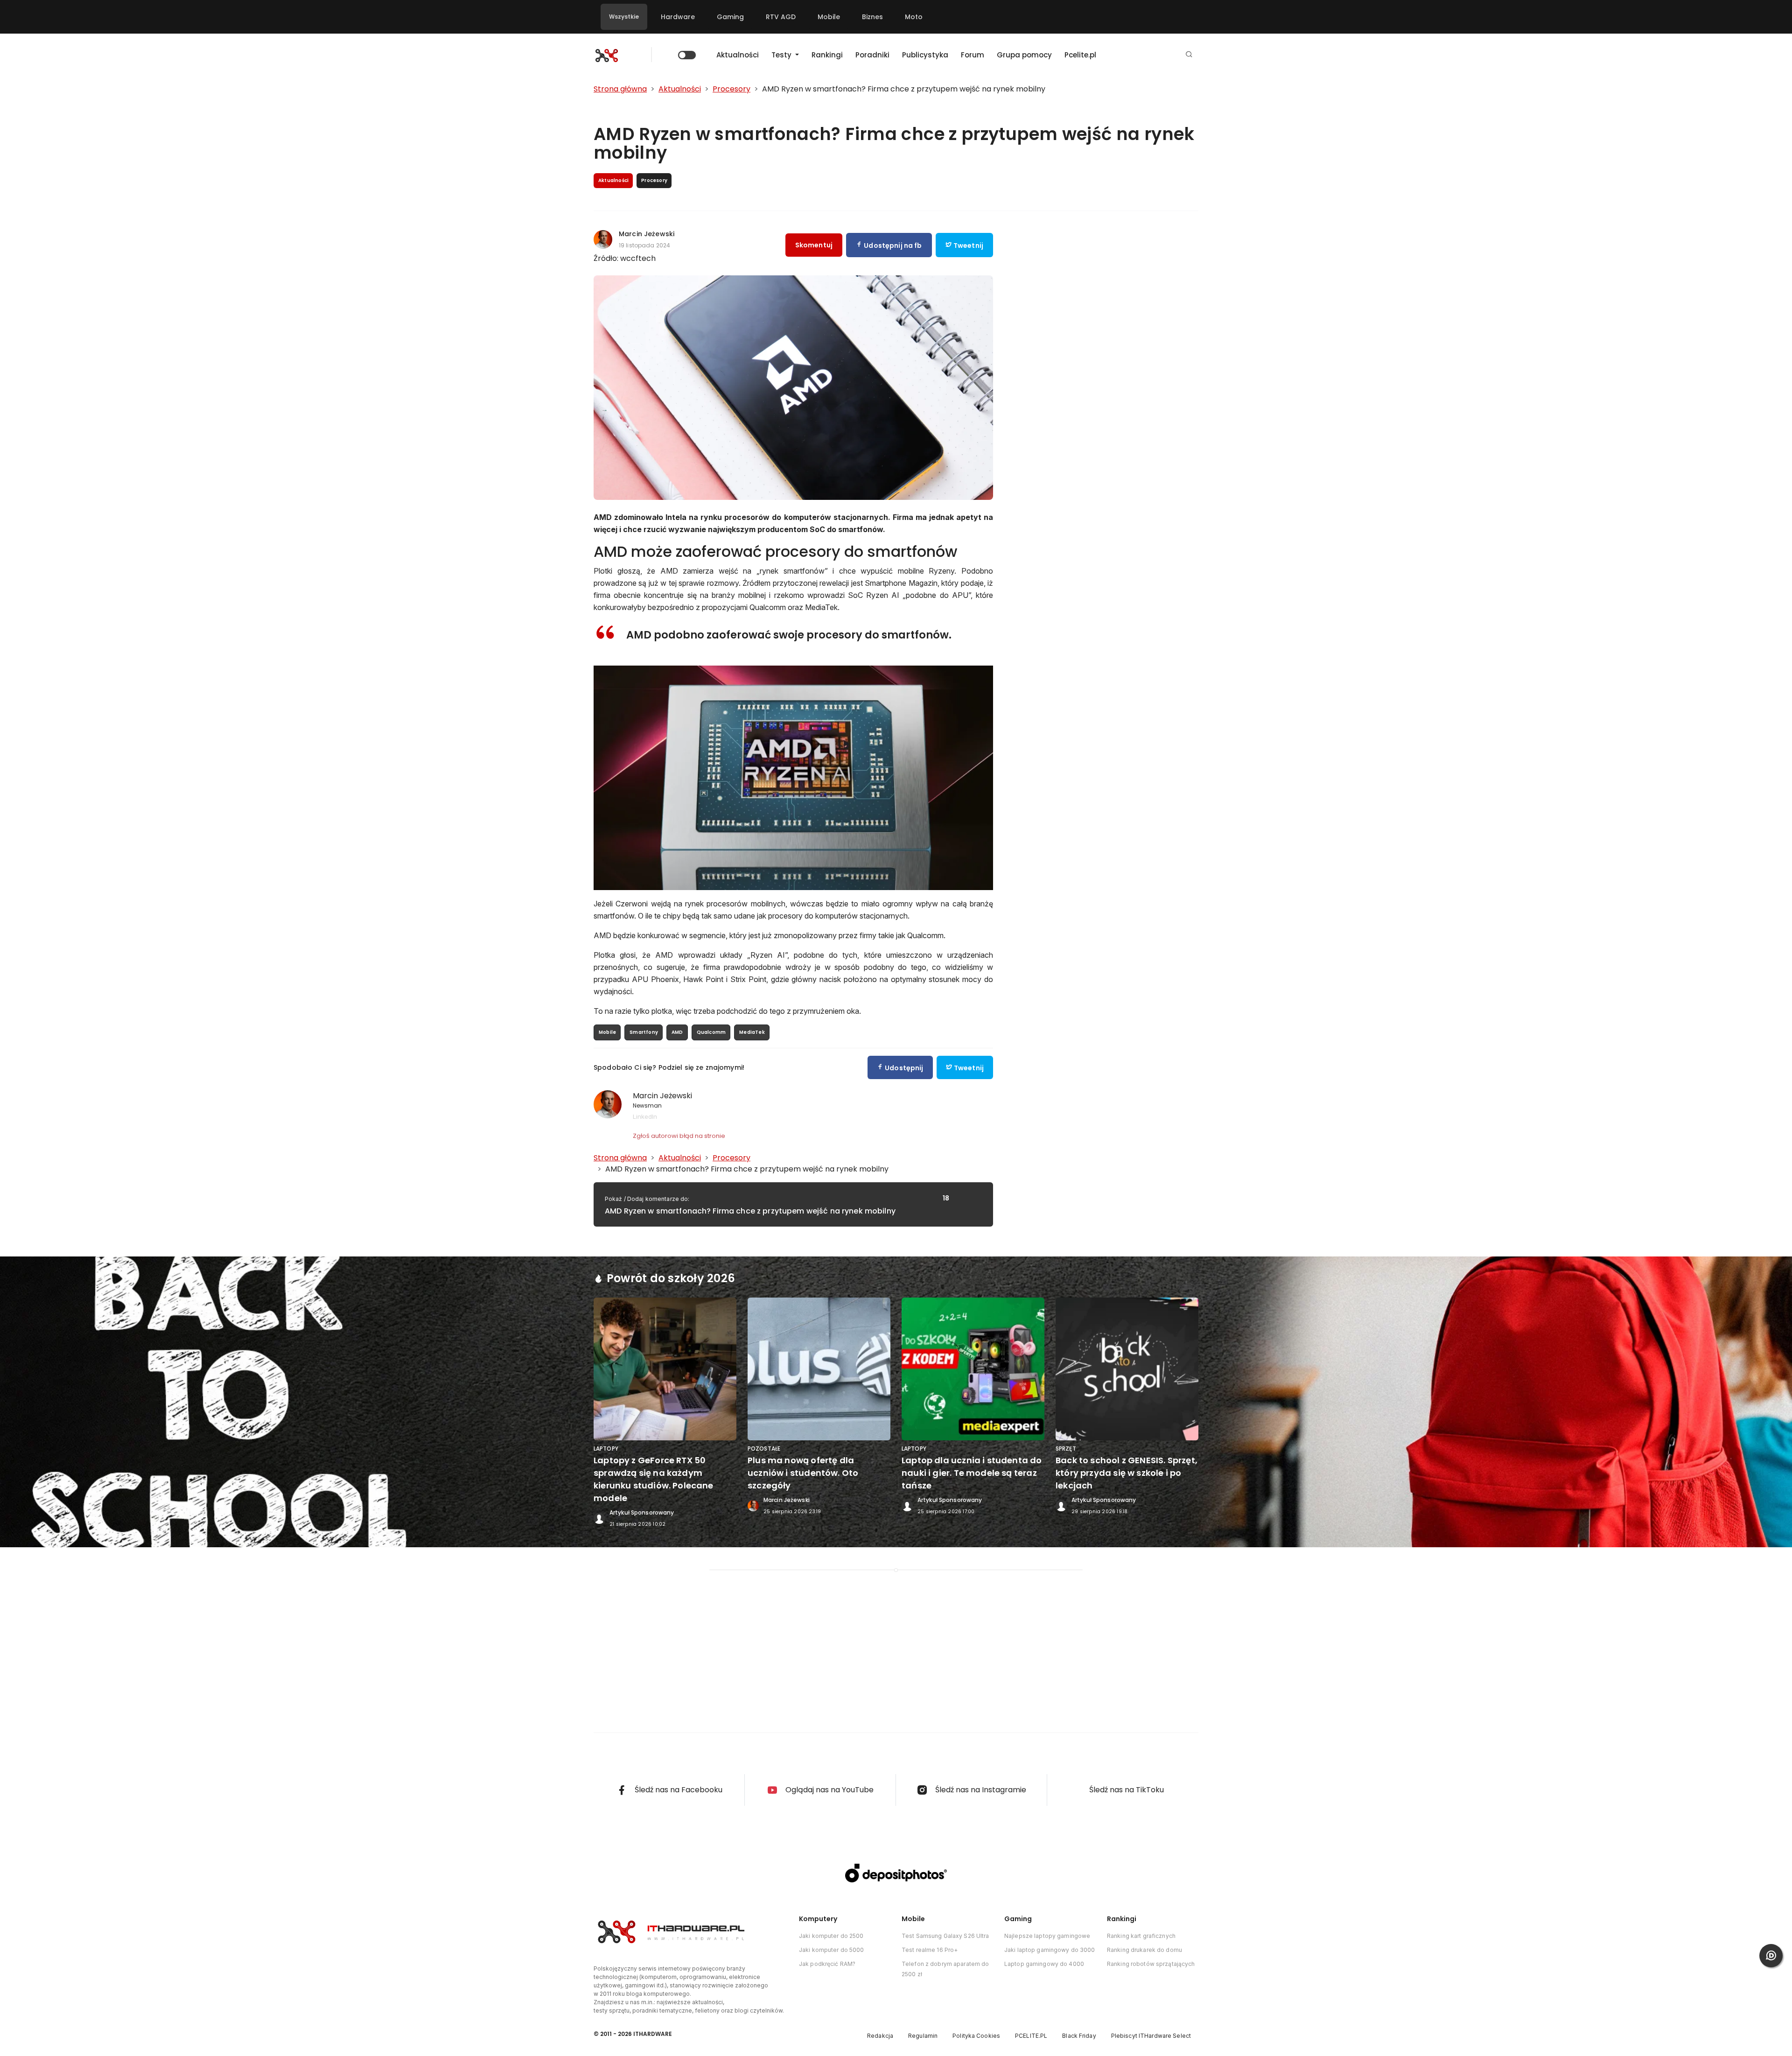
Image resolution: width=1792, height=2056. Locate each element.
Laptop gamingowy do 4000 (1044, 1964)
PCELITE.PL (1031, 2036)
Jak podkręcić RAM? (827, 1964)
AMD (677, 1032)
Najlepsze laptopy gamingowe (1047, 1936)
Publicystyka (925, 55)
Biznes (872, 17)
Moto (914, 17)
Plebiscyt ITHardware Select (1151, 2036)
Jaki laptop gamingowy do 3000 (1050, 1950)
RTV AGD (781, 17)
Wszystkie (624, 17)
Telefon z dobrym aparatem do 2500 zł (945, 1969)
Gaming (730, 17)
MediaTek (752, 1032)
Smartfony (644, 1032)
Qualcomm (711, 1032)
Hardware (678, 17)
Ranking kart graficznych (1141, 1936)
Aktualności (738, 55)
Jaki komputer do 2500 (831, 1936)
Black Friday (1079, 2036)
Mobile (829, 17)
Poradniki (872, 55)
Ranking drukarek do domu (1144, 1950)
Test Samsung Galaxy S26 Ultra (945, 1936)
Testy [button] (782, 55)
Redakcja (880, 2036)
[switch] (687, 55)
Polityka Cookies (976, 2036)
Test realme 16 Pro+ (930, 1950)
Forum (973, 55)
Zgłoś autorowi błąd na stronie (679, 1136)
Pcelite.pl (1080, 55)
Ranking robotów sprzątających (1151, 1964)
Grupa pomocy (1024, 55)
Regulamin (923, 2036)
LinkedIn (645, 1116)
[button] (1189, 55)
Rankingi (827, 55)
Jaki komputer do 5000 (832, 1950)
